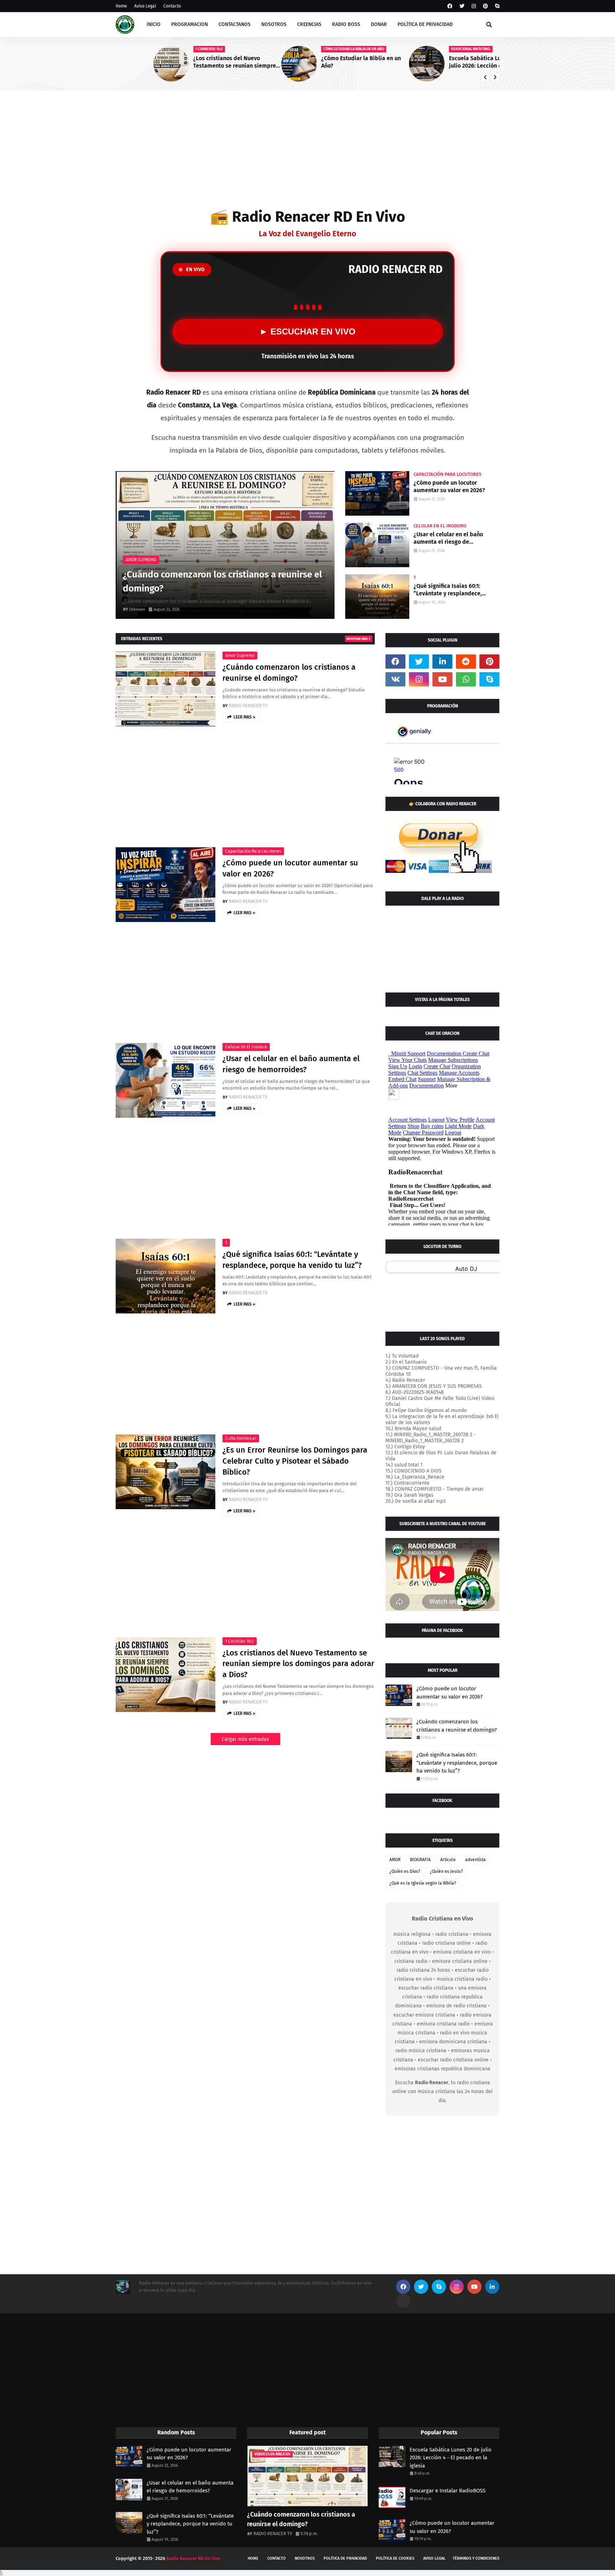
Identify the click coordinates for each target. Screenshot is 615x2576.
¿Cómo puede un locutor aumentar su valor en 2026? (449, 486)
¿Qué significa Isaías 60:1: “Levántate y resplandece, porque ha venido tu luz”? (448, 590)
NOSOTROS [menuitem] (274, 24)
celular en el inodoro (246, 1047)
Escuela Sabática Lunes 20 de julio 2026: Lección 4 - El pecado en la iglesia (453, 62)
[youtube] (442, 679)
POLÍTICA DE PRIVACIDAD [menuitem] (425, 24)
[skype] (496, 6)
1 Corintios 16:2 (240, 1641)
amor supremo (240, 655)
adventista (475, 1860)
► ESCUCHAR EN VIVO (307, 331)
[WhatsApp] (403, 2301)
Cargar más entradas (245, 1739)
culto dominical (241, 1438)
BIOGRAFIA (420, 1860)
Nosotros (305, 2558)
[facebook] (450, 6)
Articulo (448, 1860)
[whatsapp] (466, 679)
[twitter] (462, 6)
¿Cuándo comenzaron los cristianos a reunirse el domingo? (222, 581)
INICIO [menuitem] (154, 24)
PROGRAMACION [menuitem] (190, 24)
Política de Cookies (395, 2558)
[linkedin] (442, 662)
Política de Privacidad (345, 2558)
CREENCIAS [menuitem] (309, 24)
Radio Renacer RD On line (193, 2558)
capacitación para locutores (253, 851)
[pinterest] (485, 6)
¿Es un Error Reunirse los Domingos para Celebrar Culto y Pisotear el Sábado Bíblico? (295, 1461)
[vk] (395, 679)
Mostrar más (357, 639)
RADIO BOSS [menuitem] (346, 24)
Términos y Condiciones (476, 2558)
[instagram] (474, 6)
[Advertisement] (307, 151)
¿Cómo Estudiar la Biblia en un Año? (323, 62)
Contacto (172, 6)
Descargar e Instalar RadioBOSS (448, 2491)
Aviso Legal (145, 6)
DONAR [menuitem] (379, 24)
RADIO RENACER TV (248, 705)
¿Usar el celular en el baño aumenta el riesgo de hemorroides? (448, 538)
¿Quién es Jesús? (446, 1871)
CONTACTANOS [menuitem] (235, 24)
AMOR (395, 1860)
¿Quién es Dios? (405, 1871)
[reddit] (466, 662)
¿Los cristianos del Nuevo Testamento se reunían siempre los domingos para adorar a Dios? (199, 62)
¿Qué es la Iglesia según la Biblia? (423, 1883)
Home (121, 6)
